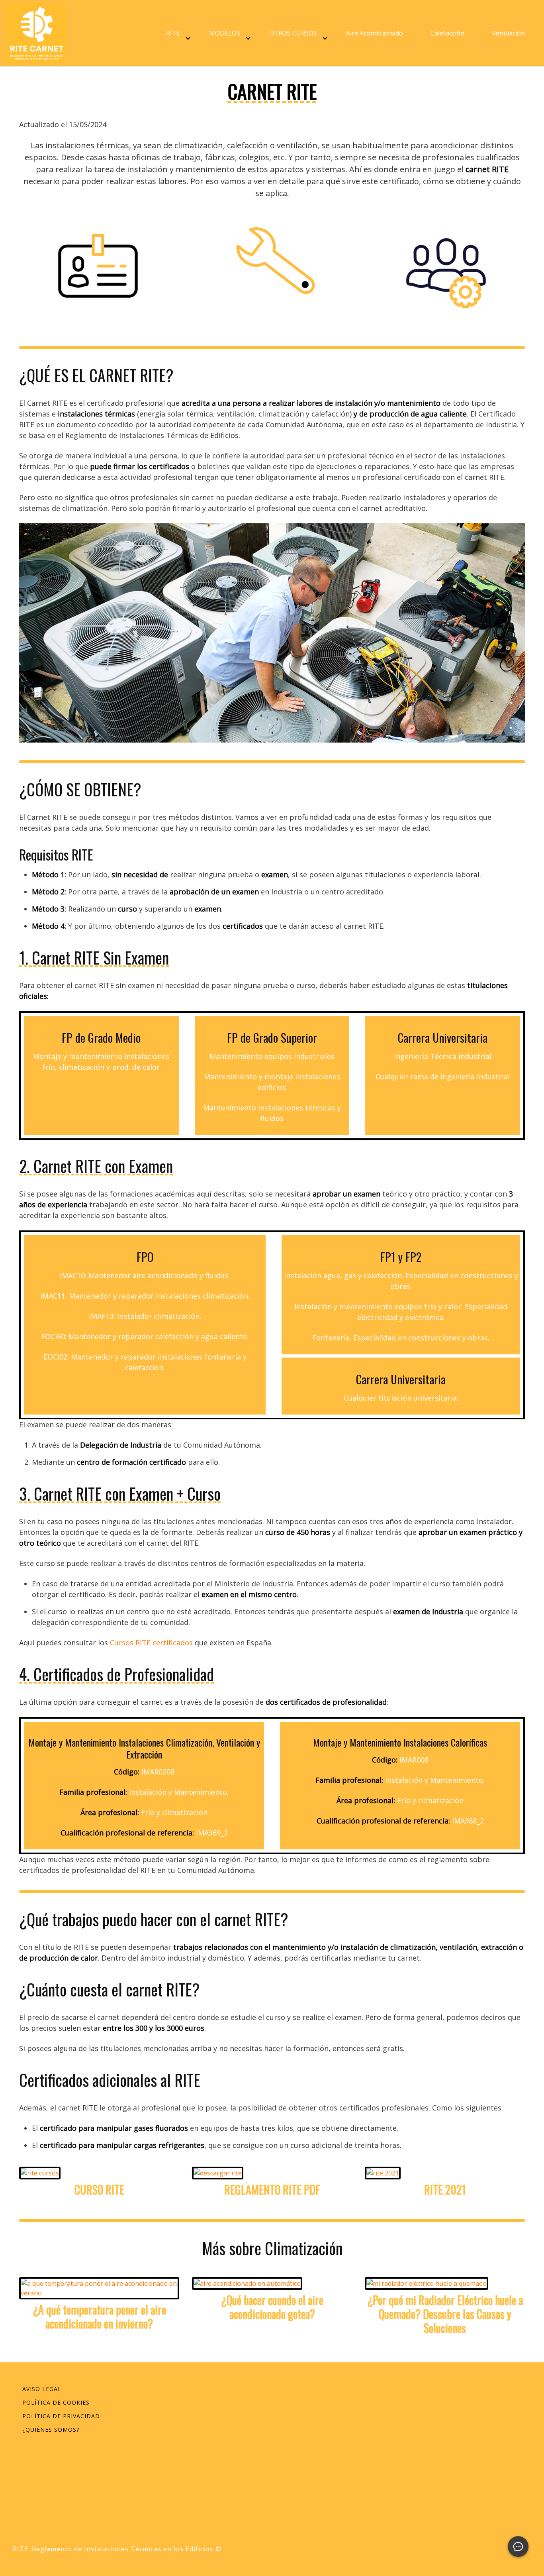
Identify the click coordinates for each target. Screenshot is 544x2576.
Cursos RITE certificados (151, 1643)
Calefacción (447, 33)
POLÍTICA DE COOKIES (56, 2402)
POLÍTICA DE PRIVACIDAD (61, 2416)
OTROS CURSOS (293, 33)
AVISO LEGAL (42, 2389)
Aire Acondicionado (375, 33)
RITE (173, 33)
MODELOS (225, 33)
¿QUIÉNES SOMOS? (51, 2430)
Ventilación (508, 33)
